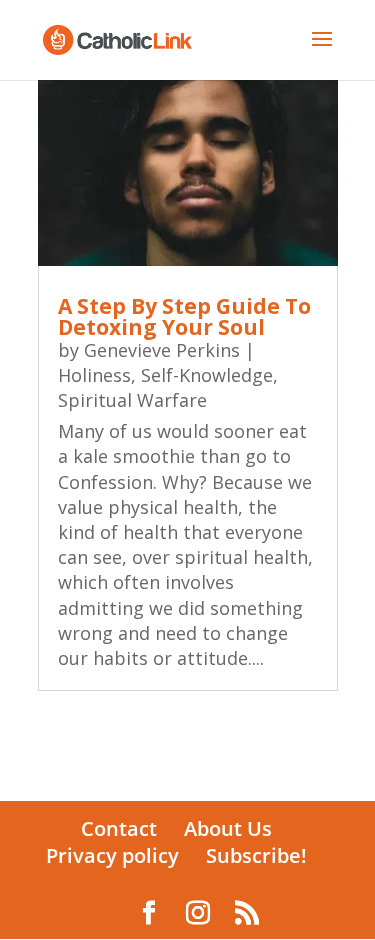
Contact (119, 828)
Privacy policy (112, 855)
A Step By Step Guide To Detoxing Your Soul (184, 316)
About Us (228, 828)
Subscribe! (256, 855)
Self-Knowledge (207, 375)
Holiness (94, 375)
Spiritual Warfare (132, 400)
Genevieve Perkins (162, 350)
